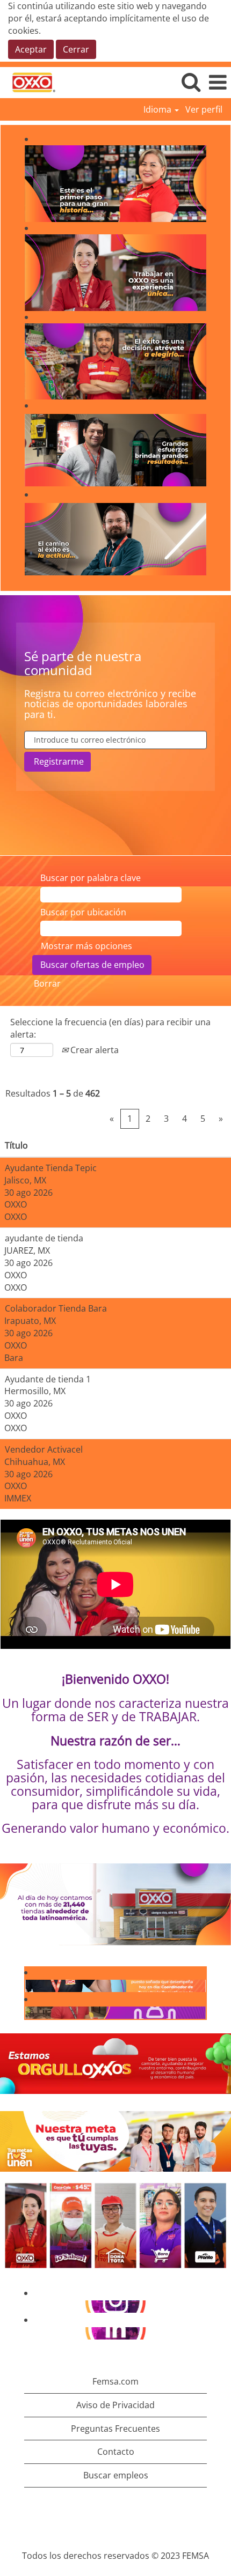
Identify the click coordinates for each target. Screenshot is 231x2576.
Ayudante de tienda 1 (48, 1379)
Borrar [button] (47, 983)
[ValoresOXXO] (28, 2012)
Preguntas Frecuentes (115, 2429)
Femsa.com (115, 2381)
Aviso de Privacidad (115, 2405)
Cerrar (76, 49)
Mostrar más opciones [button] (86, 946)
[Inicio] (29, 82)
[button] (218, 82)
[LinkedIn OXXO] (28, 2333)
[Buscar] (191, 82)
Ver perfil (204, 109)
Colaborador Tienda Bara (56, 1308)
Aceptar (31, 49)
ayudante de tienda (44, 1238)
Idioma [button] (158, 109)
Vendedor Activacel (44, 1449)
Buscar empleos (116, 2475)
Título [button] (16, 1145)
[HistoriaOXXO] (28, 1986)
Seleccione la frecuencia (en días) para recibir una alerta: (110, 1028)
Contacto (116, 2452)
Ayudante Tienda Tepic (51, 1168)
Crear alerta (93, 1050)
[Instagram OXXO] (28, 2306)
